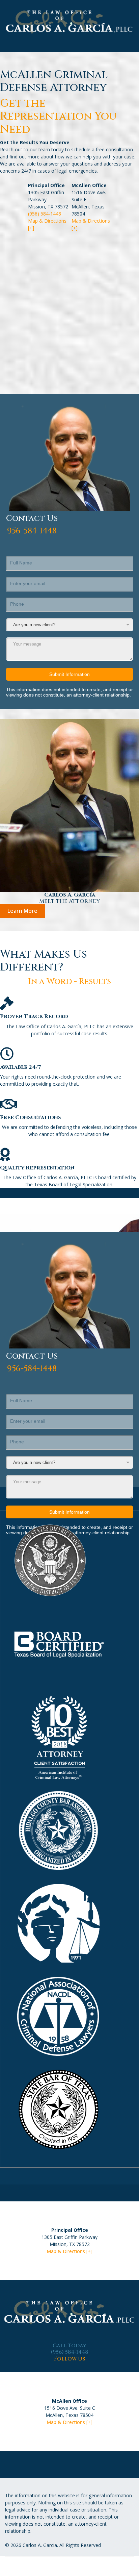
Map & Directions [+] (69, 2251)
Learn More (22, 911)
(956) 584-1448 (45, 214)
